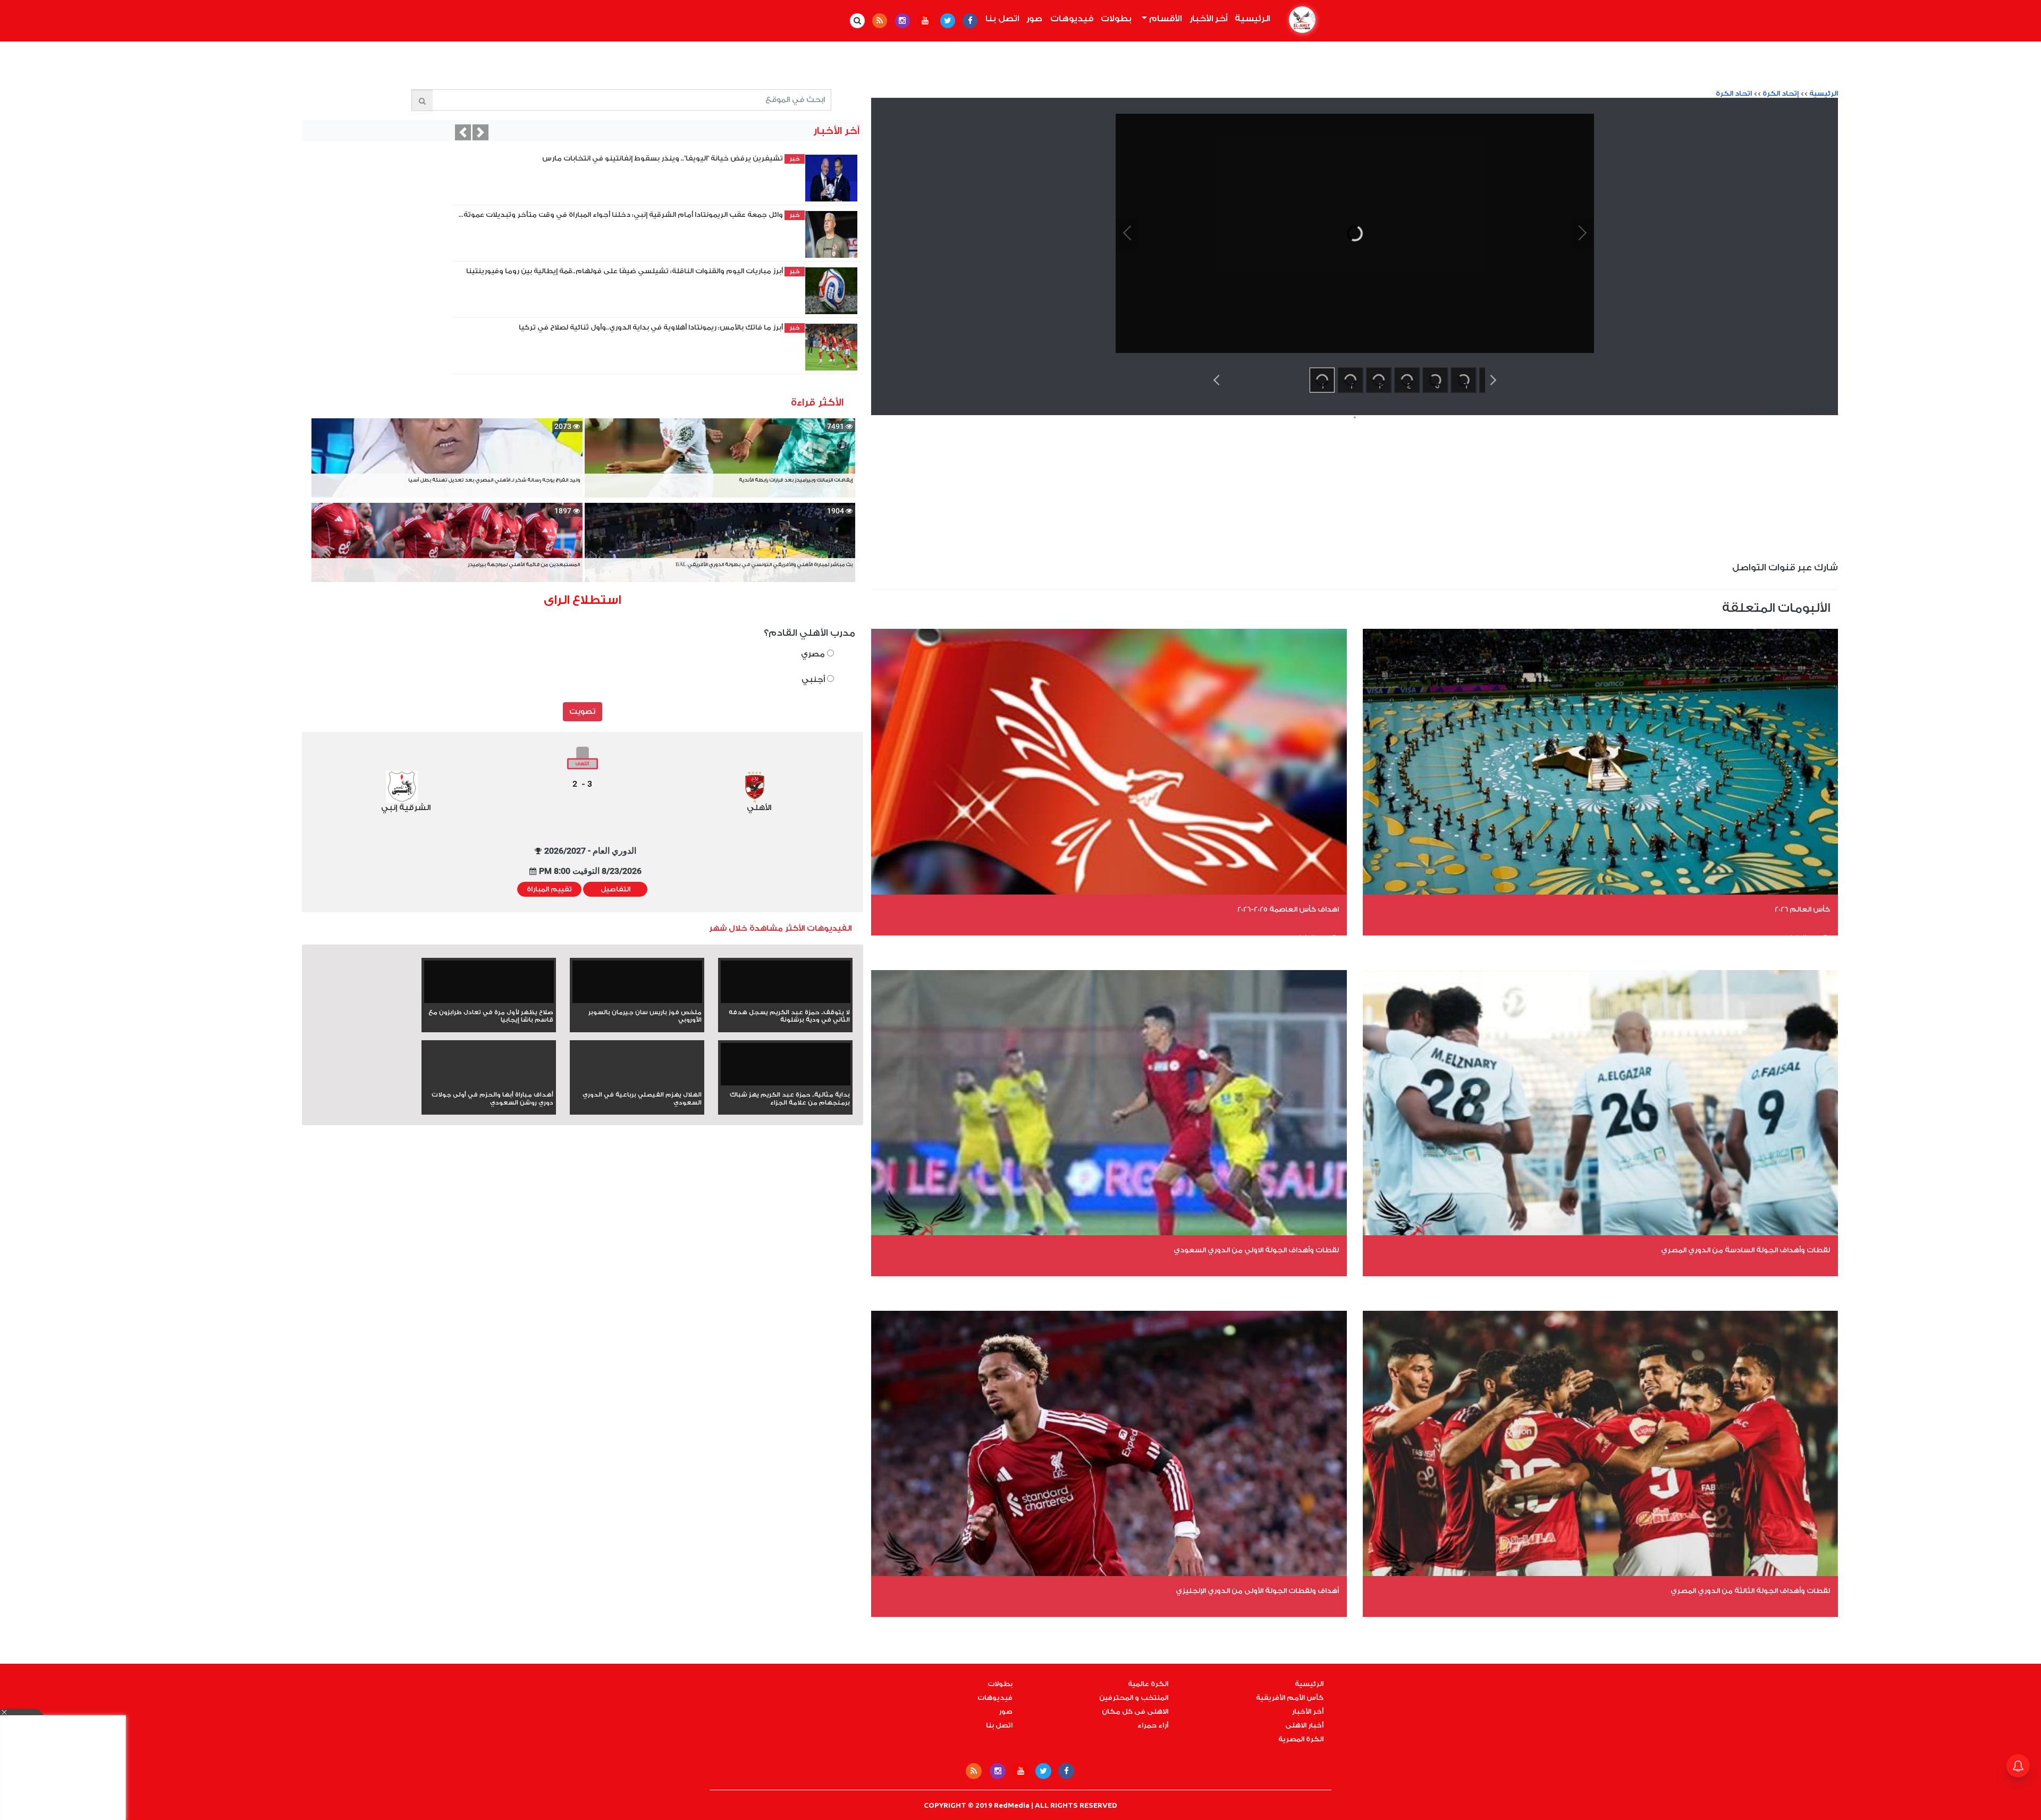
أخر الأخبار (1208, 19)
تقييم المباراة (549, 889)
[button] (463, 132)
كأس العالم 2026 (1802, 909)
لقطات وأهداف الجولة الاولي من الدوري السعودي (1256, 1250)
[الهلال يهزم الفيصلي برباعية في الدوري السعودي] (637, 1083)
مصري (814, 654)
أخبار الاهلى (1304, 1725)
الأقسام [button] (1164, 19)
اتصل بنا (1002, 19)
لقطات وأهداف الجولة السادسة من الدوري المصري (1745, 1250)
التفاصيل (615, 889)
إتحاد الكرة (1781, 94)
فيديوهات (1072, 19)
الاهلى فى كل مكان (1135, 1712)
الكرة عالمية (1148, 1684)
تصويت (582, 712)
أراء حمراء (1153, 1725)
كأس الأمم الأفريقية (1290, 1698)
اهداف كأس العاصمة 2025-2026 (1288, 909)
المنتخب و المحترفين (1134, 1698)
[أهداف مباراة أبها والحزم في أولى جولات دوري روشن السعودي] (489, 1083)
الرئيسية (1251, 19)
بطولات (1116, 19)
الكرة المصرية (1301, 1739)
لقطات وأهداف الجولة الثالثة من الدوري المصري (1750, 1591)
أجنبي (814, 680)
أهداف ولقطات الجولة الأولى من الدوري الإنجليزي (1257, 1591)
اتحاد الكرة (1734, 94)
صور (1034, 19)
